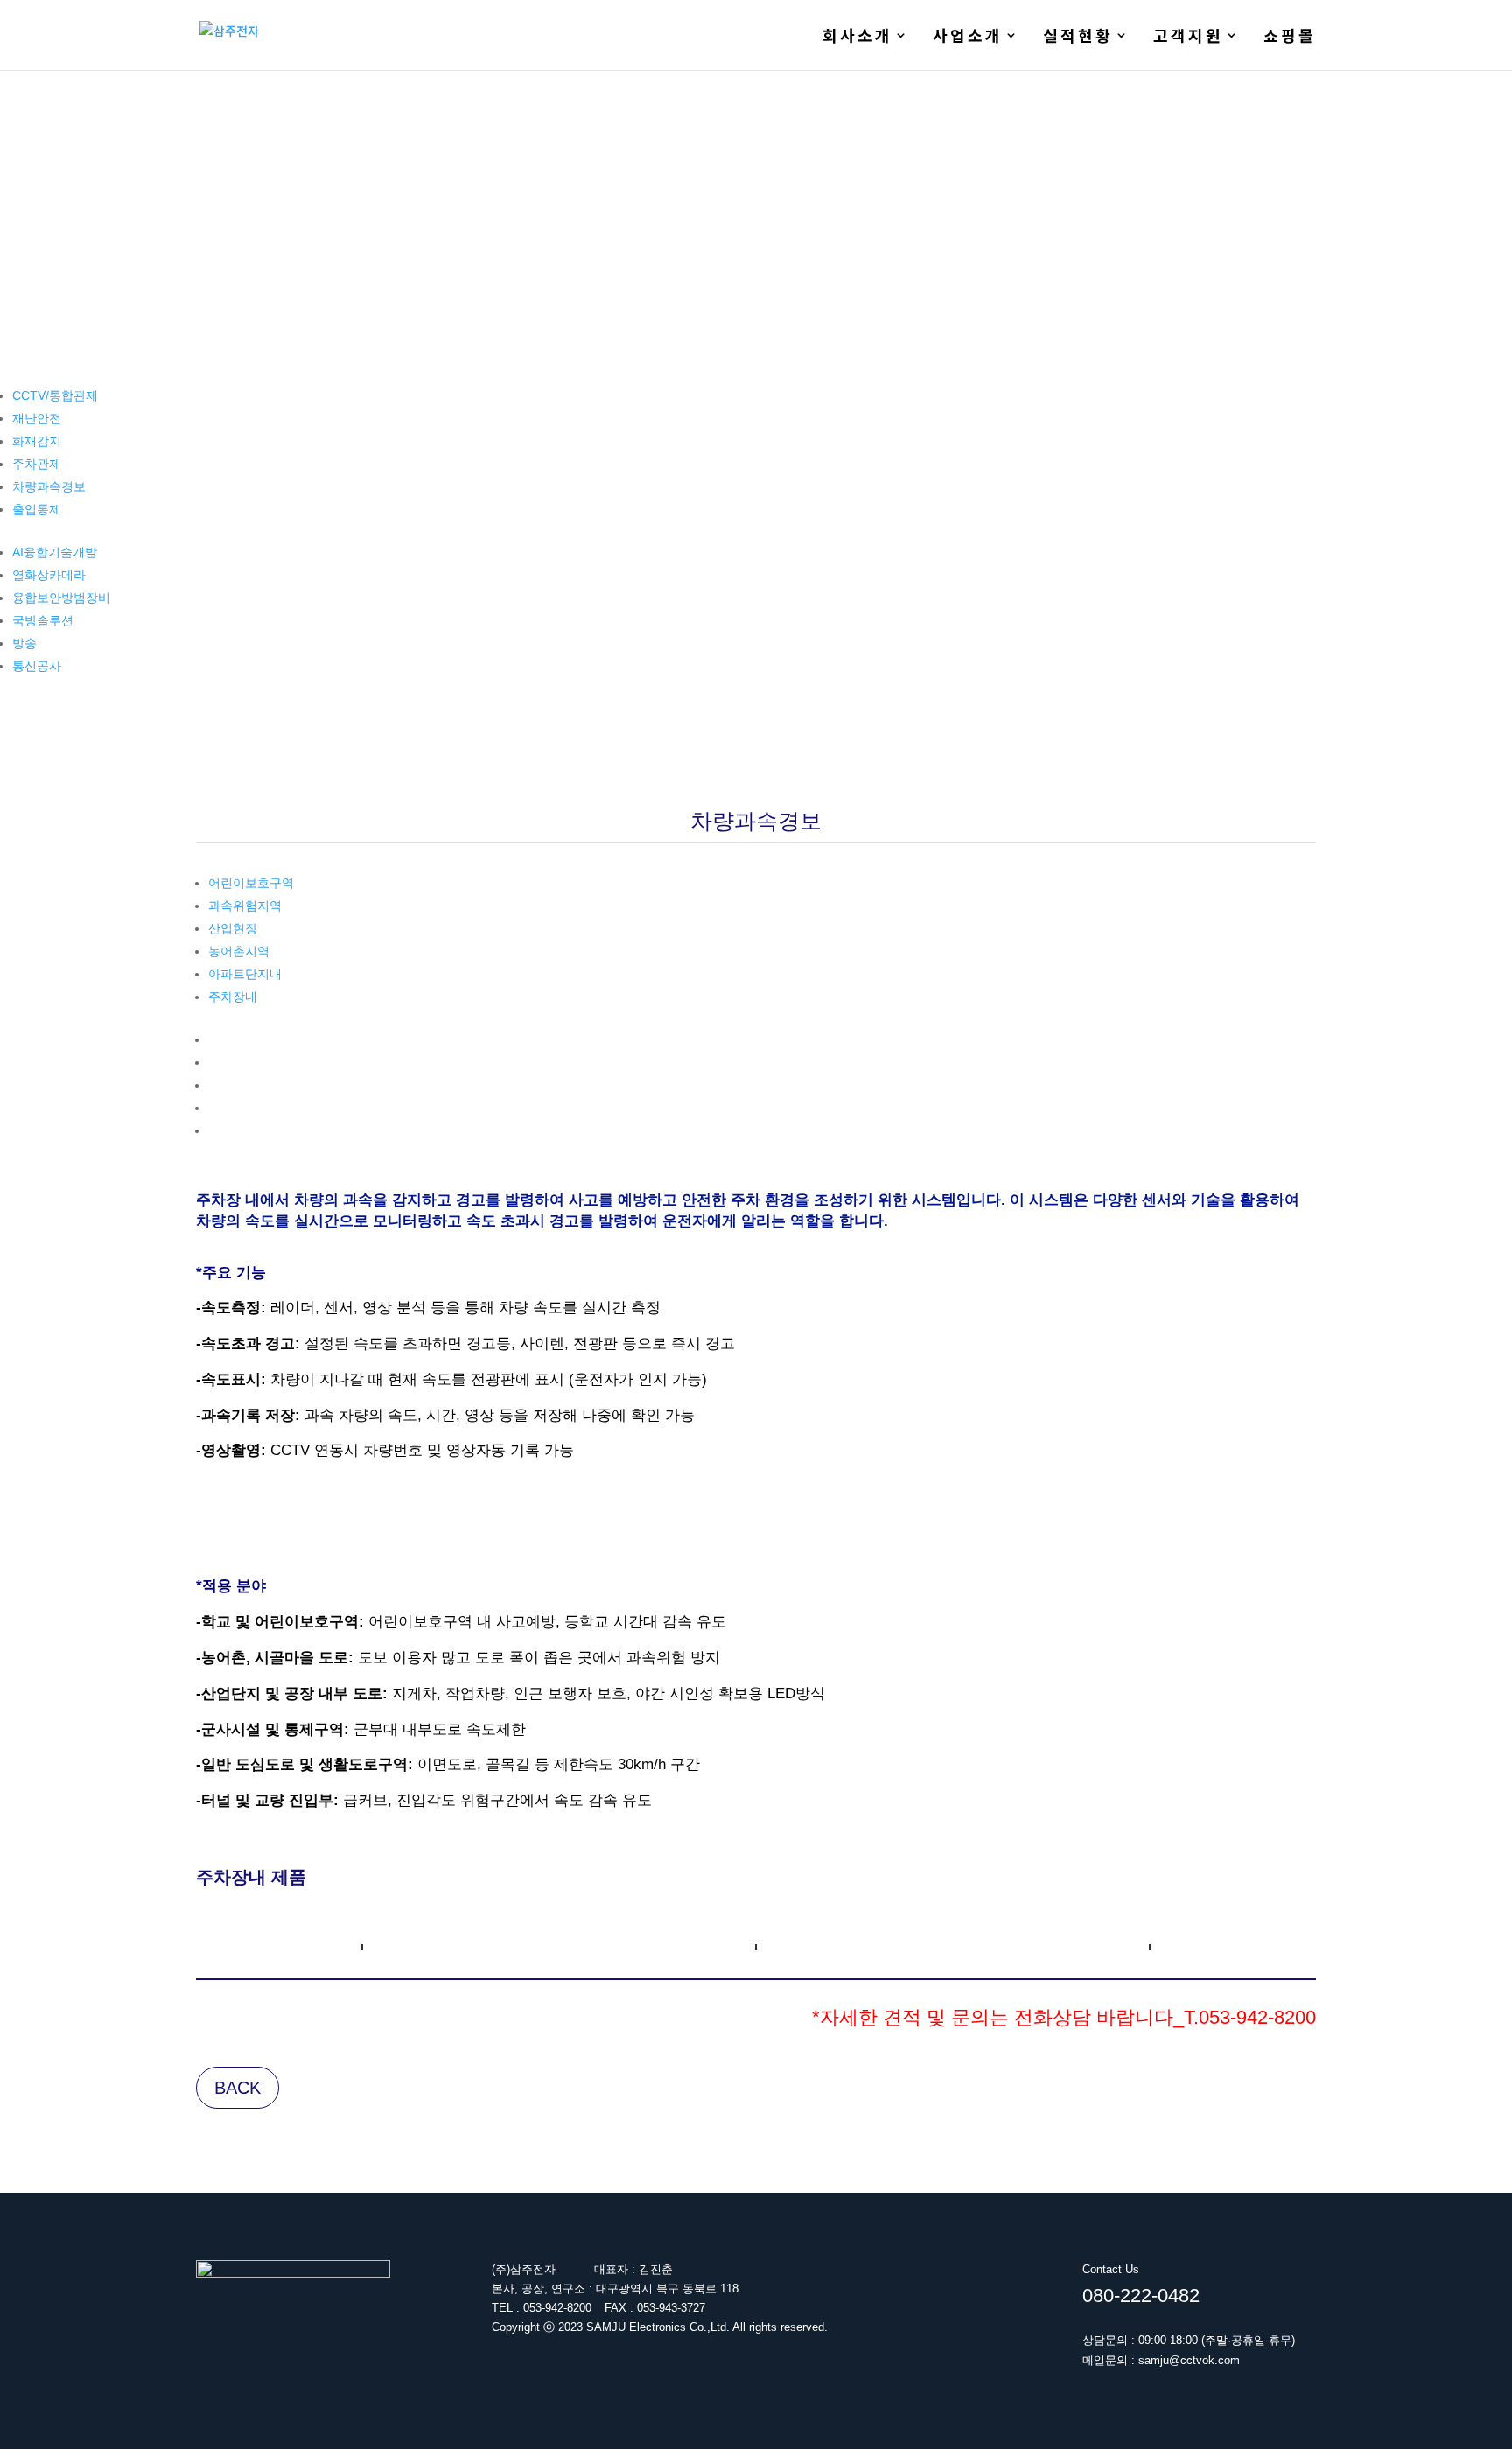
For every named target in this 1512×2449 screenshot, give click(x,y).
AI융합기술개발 (55, 552)
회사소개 (857, 38)
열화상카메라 (49, 575)
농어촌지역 (239, 951)
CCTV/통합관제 (55, 395)
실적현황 (1078, 38)
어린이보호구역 (251, 883)
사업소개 (968, 38)
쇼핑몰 (1290, 38)
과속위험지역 (245, 906)
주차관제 (37, 464)
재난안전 (37, 418)
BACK (238, 2088)
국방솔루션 (43, 620)
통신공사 (37, 666)
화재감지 (37, 441)
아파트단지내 (245, 974)
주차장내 (233, 997)
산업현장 (233, 928)
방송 (24, 643)
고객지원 (1188, 38)
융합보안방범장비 (61, 598)
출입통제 (37, 509)
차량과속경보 (49, 486)
